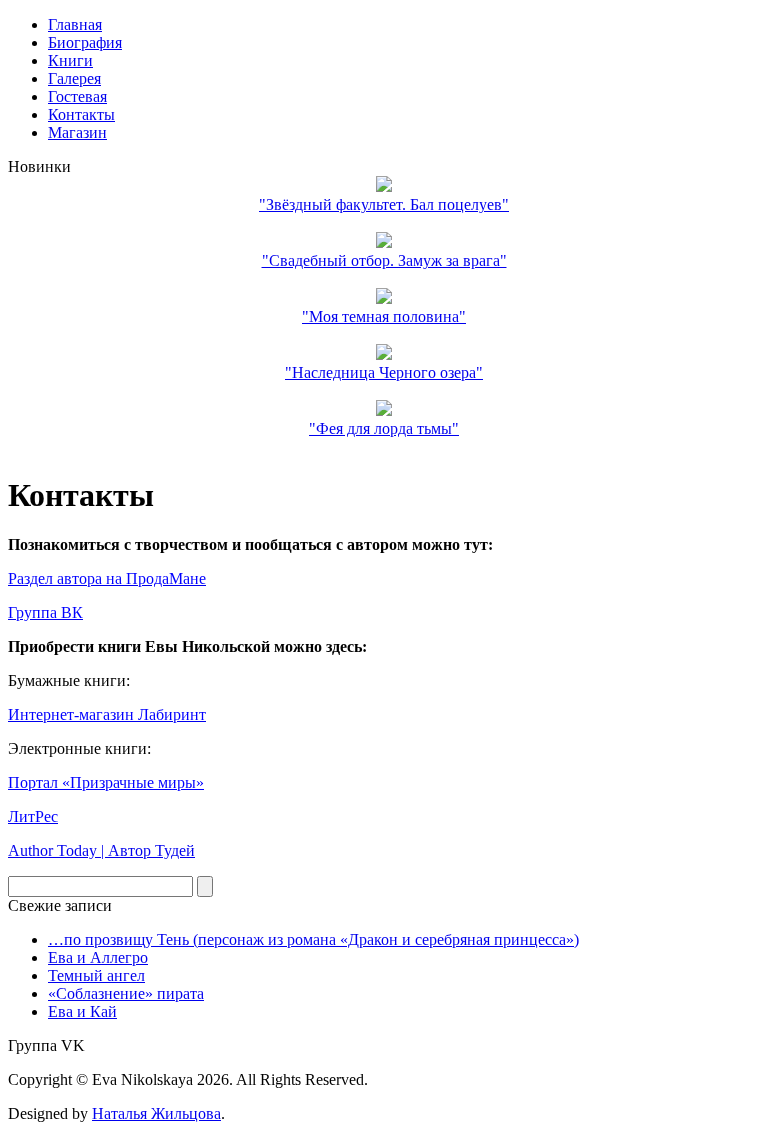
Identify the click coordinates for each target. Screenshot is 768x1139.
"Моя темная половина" (384, 316)
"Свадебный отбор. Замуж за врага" (384, 260)
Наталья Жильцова (156, 1113)
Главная (75, 24)
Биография (85, 42)
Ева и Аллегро (98, 957)
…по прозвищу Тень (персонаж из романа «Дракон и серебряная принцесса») (313, 939)
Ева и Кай (82, 1011)
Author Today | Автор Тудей (101, 850)
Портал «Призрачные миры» (106, 782)
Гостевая (77, 96)
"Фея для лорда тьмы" (384, 428)
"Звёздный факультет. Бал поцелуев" (384, 204)
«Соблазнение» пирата (126, 993)
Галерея (74, 78)
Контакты (81, 114)
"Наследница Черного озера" (384, 372)
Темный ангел (96, 975)
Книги (70, 60)
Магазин (77, 132)
